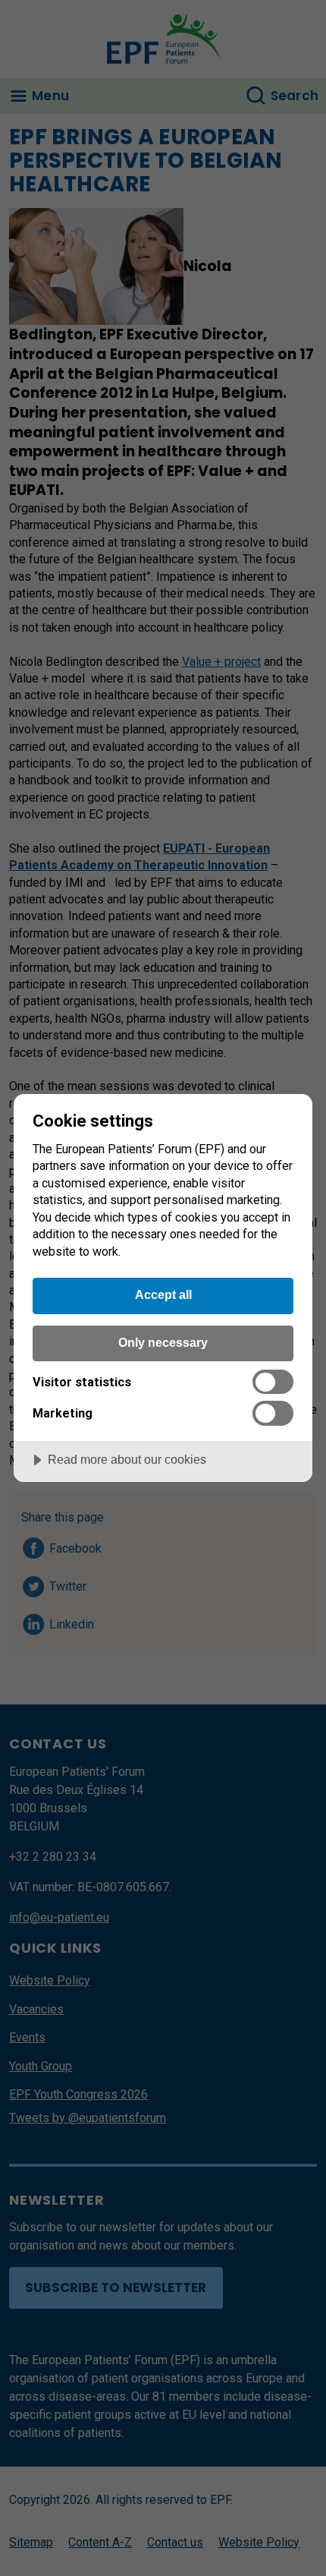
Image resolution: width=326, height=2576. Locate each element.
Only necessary (163, 1342)
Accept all (163, 1294)
